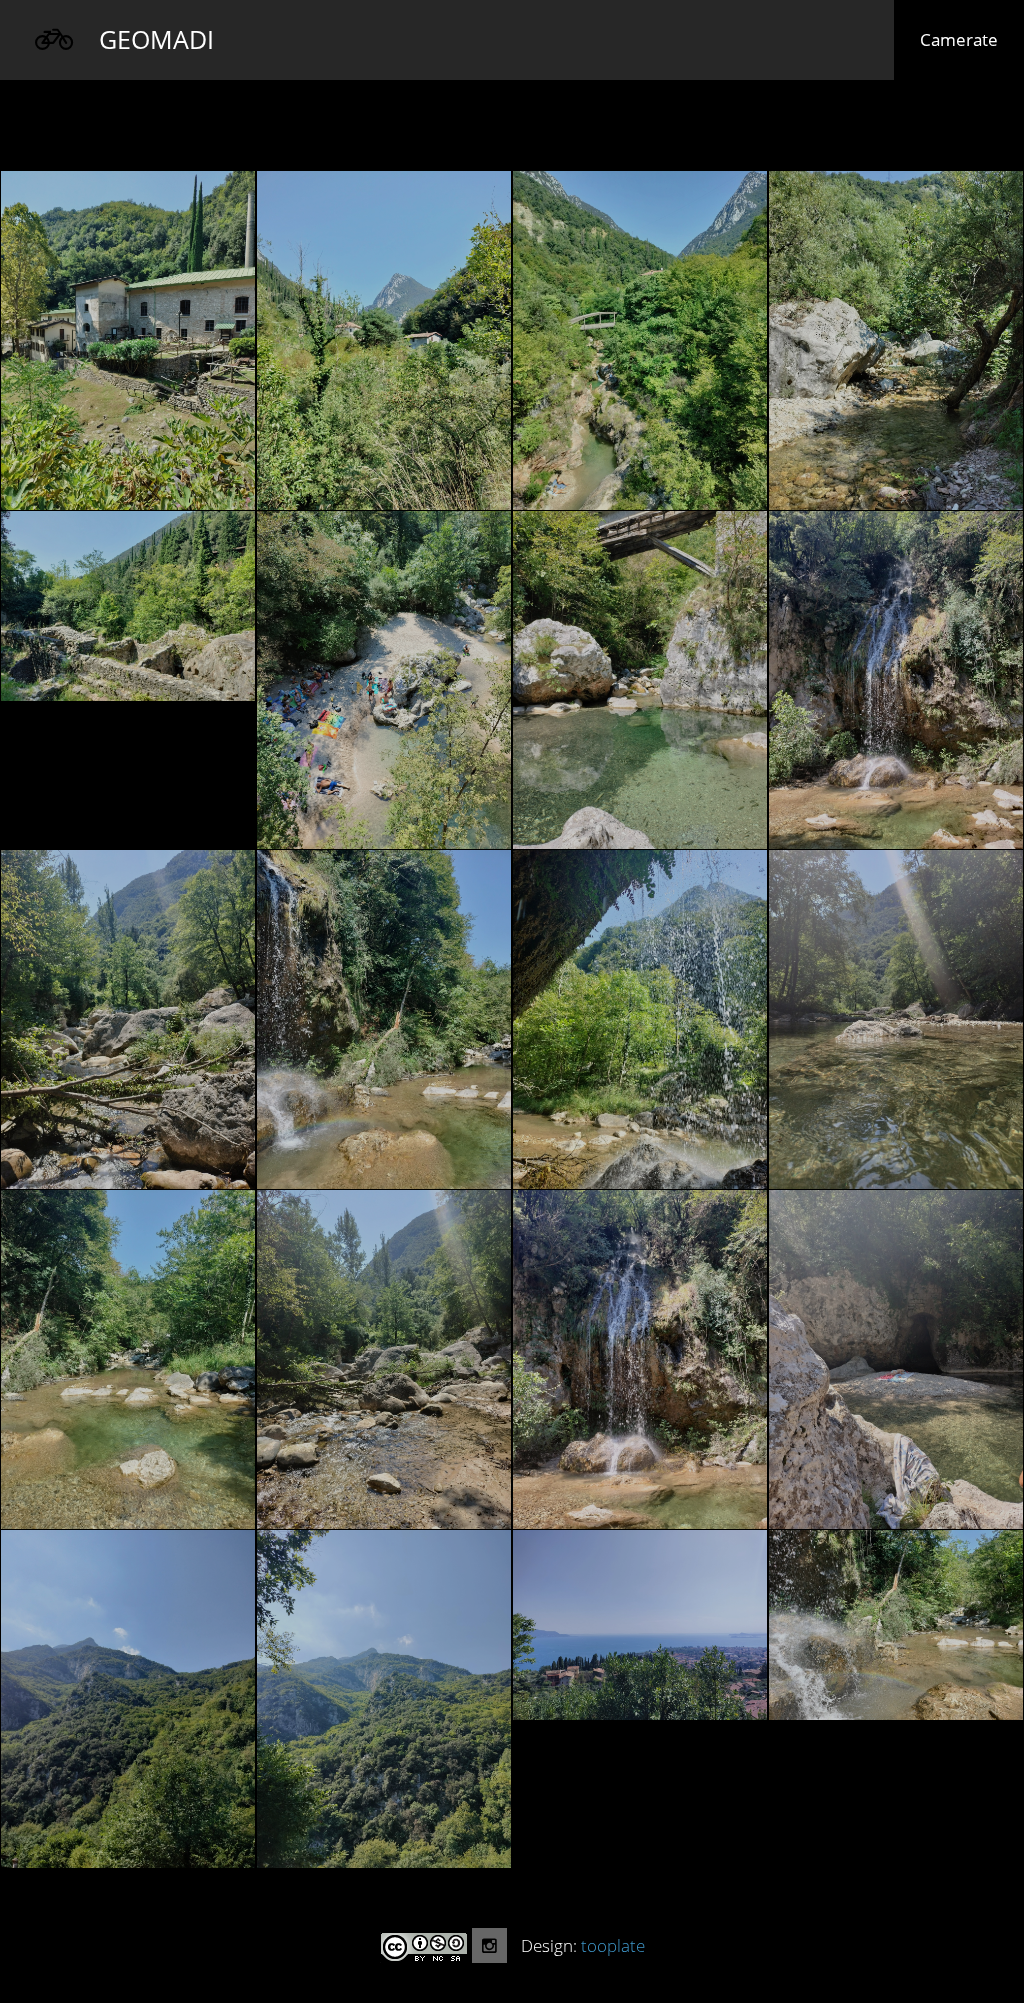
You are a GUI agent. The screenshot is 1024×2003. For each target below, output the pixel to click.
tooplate (613, 1945)
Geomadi (156, 39)
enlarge (128, 340)
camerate (972, 39)
